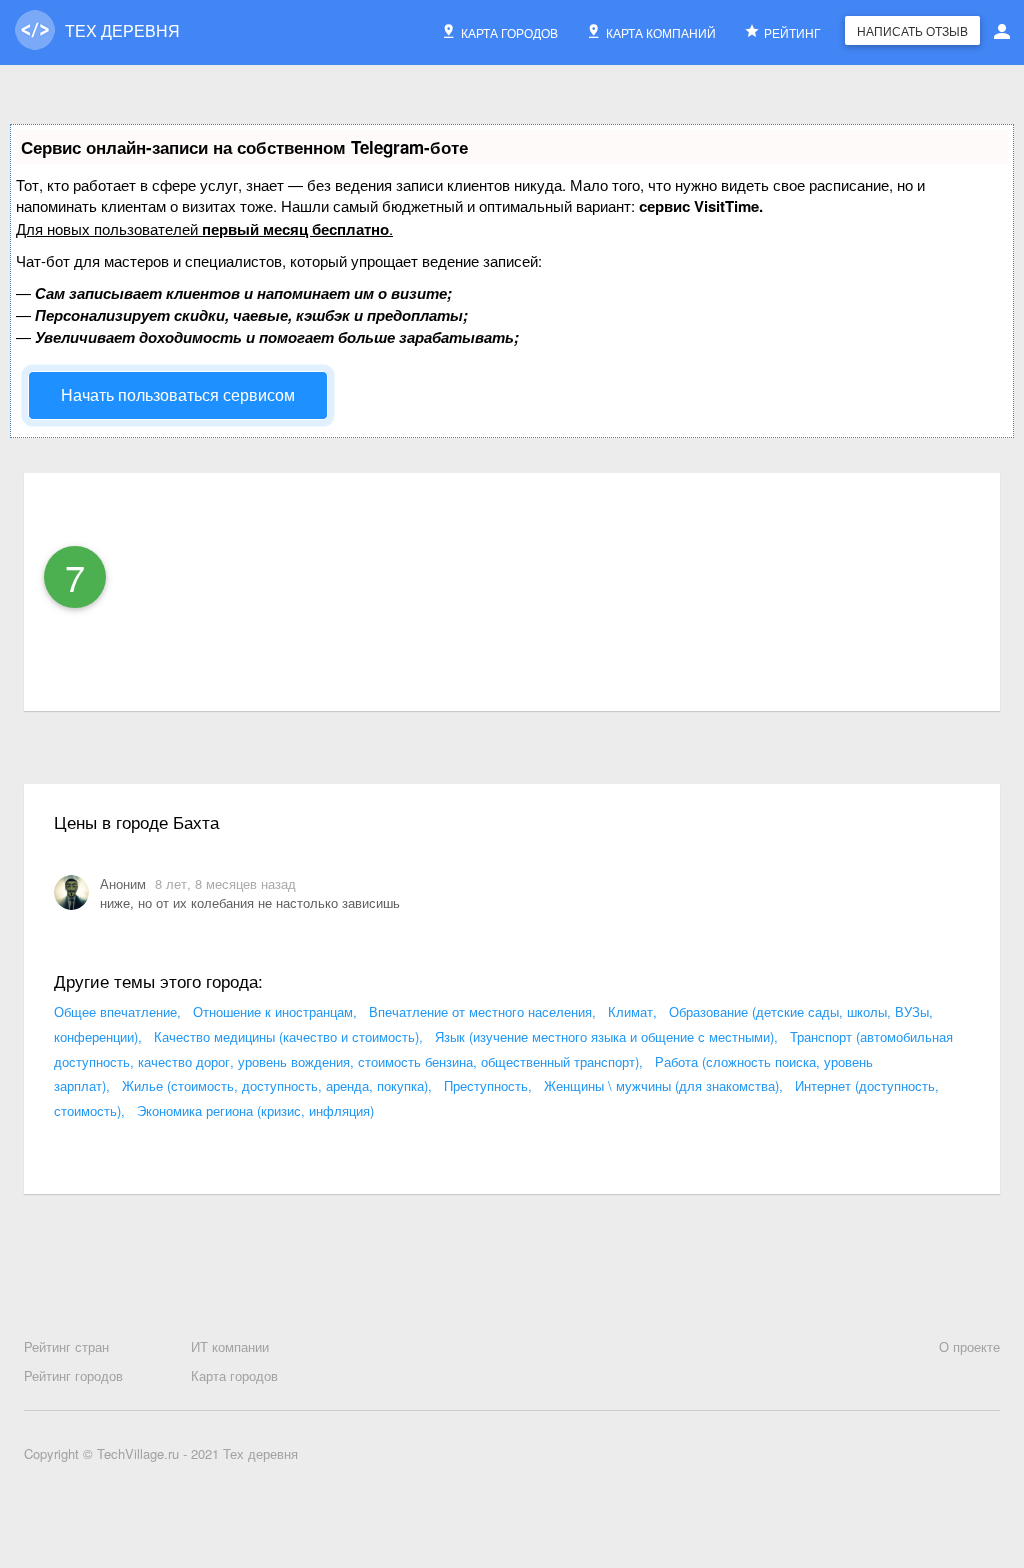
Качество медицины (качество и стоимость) (286, 1036)
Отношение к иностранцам (273, 1011)
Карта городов (509, 32)
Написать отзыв (912, 30)
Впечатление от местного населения (480, 1011)
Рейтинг (792, 32)
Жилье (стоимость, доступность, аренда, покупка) (275, 1085)
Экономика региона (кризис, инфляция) (255, 1110)
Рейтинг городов (73, 1376)
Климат (630, 1011)
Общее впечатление (115, 1011)
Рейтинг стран (66, 1347)
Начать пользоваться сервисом (178, 394)
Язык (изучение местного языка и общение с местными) (604, 1036)
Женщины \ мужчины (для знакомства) (661, 1085)
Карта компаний (661, 32)
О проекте (969, 1347)
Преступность (486, 1085)
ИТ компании (230, 1347)
